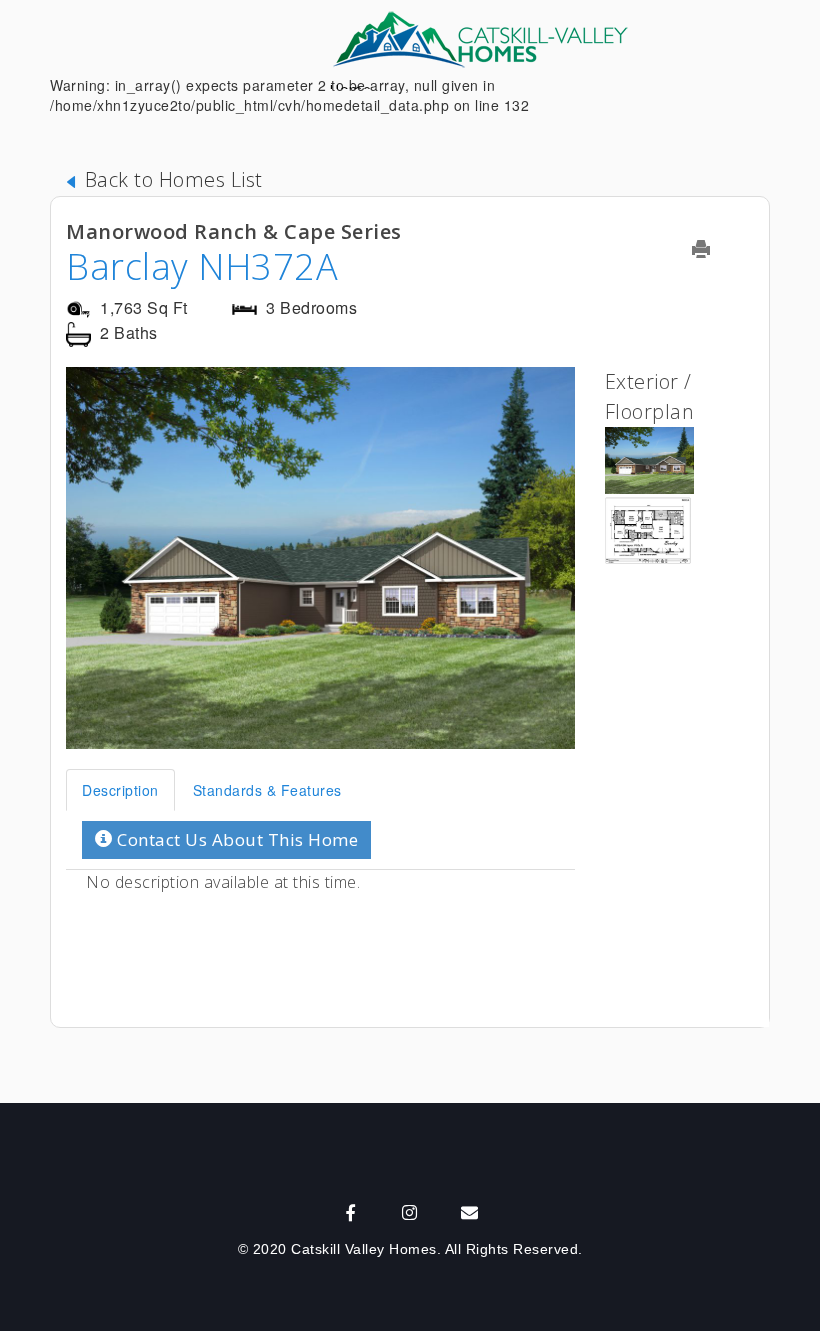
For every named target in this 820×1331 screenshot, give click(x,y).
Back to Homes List (171, 179)
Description (120, 790)
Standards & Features (267, 790)
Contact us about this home (236, 839)
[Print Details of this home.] (713, 249)
